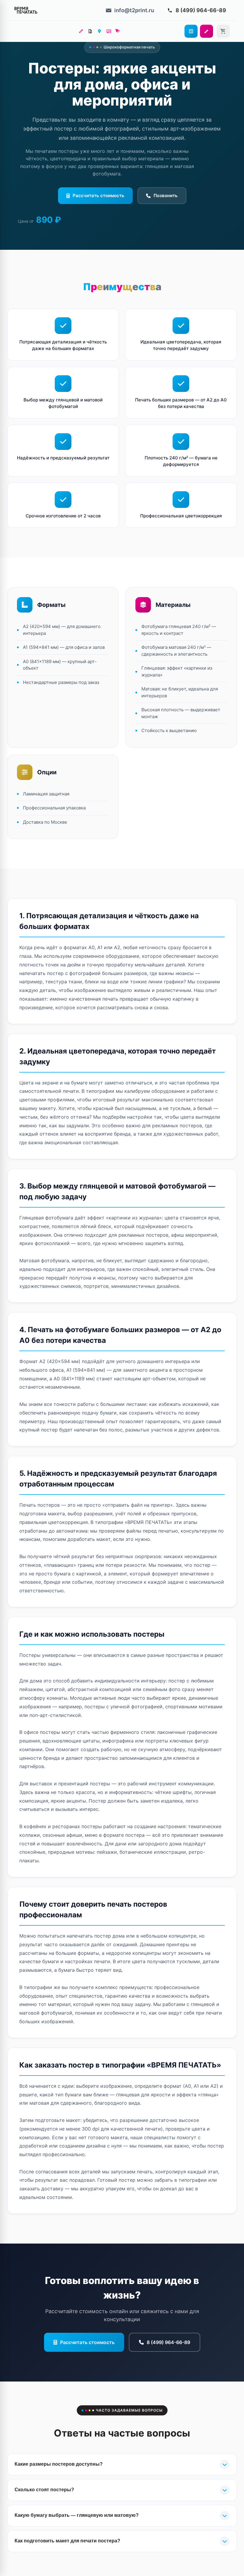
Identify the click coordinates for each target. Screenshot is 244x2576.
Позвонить (166, 196)
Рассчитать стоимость (98, 196)
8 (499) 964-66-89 (168, 2342)
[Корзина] (223, 31)
